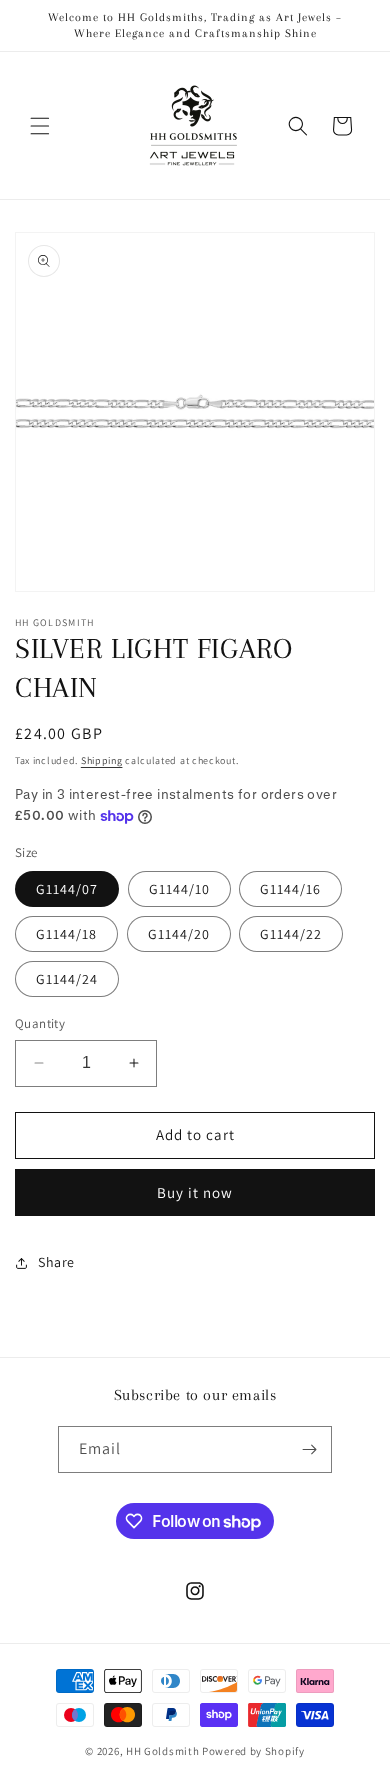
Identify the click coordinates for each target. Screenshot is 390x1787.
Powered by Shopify (253, 1751)
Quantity (40, 1023)
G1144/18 (66, 934)
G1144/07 (67, 889)
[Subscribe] (309, 1449)
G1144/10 (179, 889)
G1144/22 (291, 934)
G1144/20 (179, 934)
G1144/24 (67, 979)
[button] (40, 126)
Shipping (102, 760)
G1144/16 (290, 889)
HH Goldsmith (162, 1751)
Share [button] (56, 1262)
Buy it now (195, 1192)
